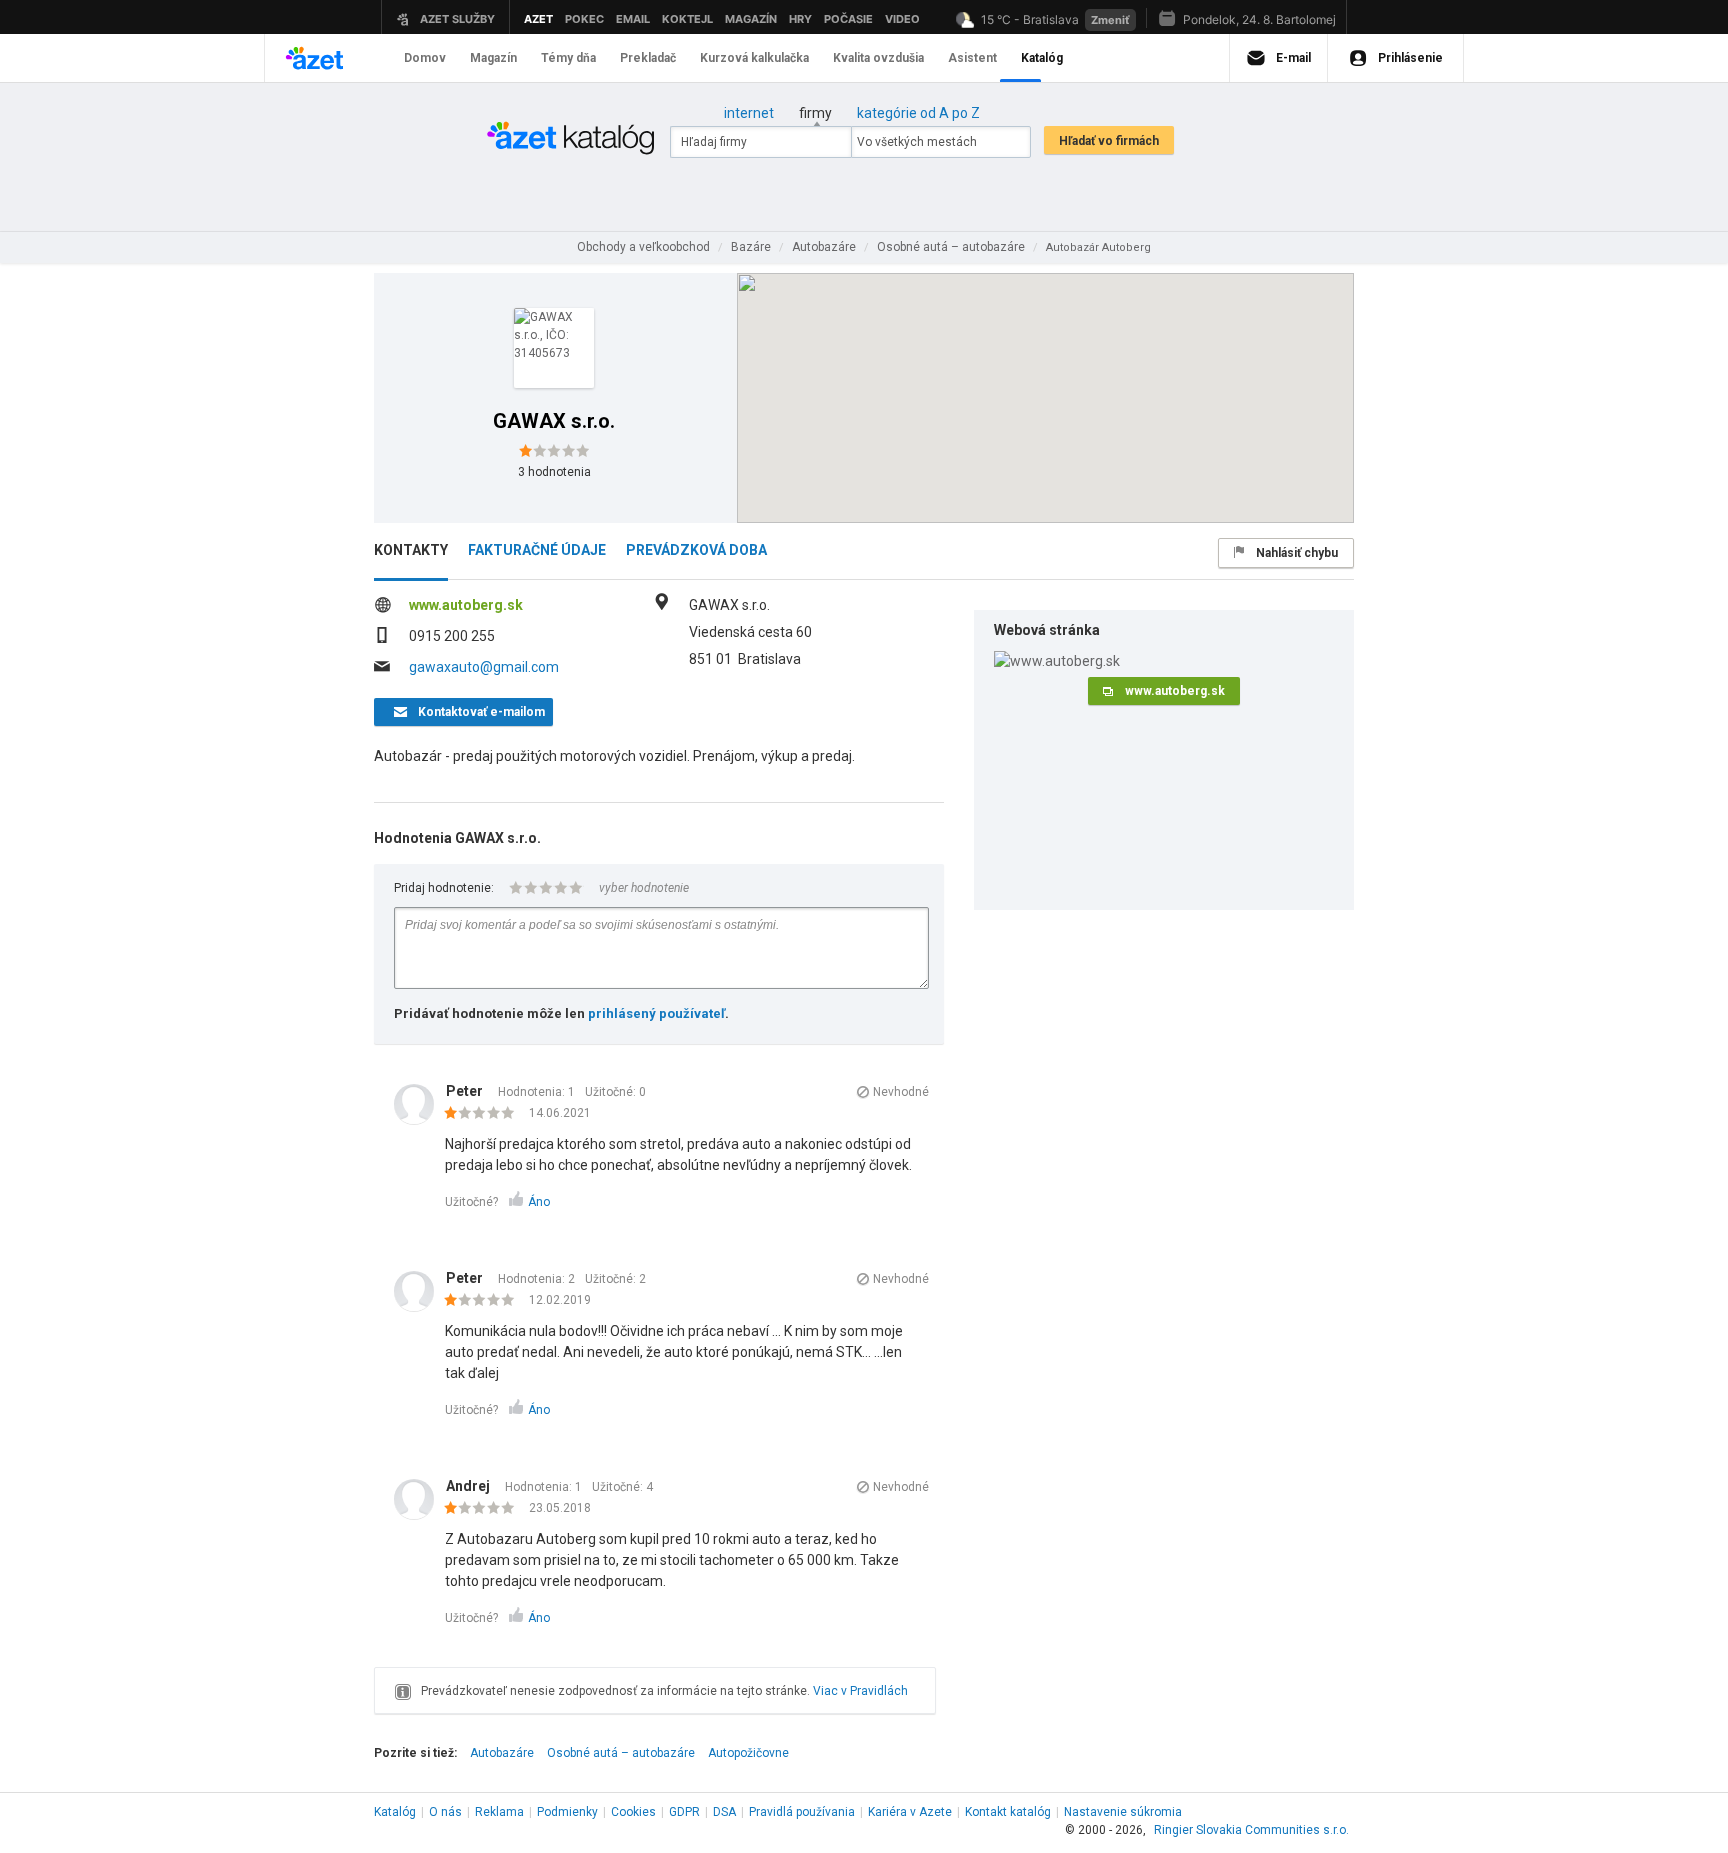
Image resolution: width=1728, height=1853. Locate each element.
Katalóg (395, 1812)
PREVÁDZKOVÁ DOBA (696, 550)
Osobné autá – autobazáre (621, 1753)
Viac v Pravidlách (860, 1691)
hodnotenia (554, 472)
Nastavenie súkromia (1123, 1812)
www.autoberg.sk (466, 605)
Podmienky (567, 1812)
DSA (724, 1812)
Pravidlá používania (802, 1812)
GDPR (684, 1812)
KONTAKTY (411, 550)
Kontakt (1008, 1812)
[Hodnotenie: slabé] (484, 1114)
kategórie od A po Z (918, 113)
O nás (445, 1812)
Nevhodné (901, 1092)
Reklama (499, 1812)
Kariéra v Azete (910, 1812)
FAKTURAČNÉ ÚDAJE (537, 550)
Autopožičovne (748, 1753)
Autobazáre (502, 1753)
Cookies (633, 1812)
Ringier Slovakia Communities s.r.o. (1251, 1830)
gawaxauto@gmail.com (484, 667)
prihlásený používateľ (656, 1013)
